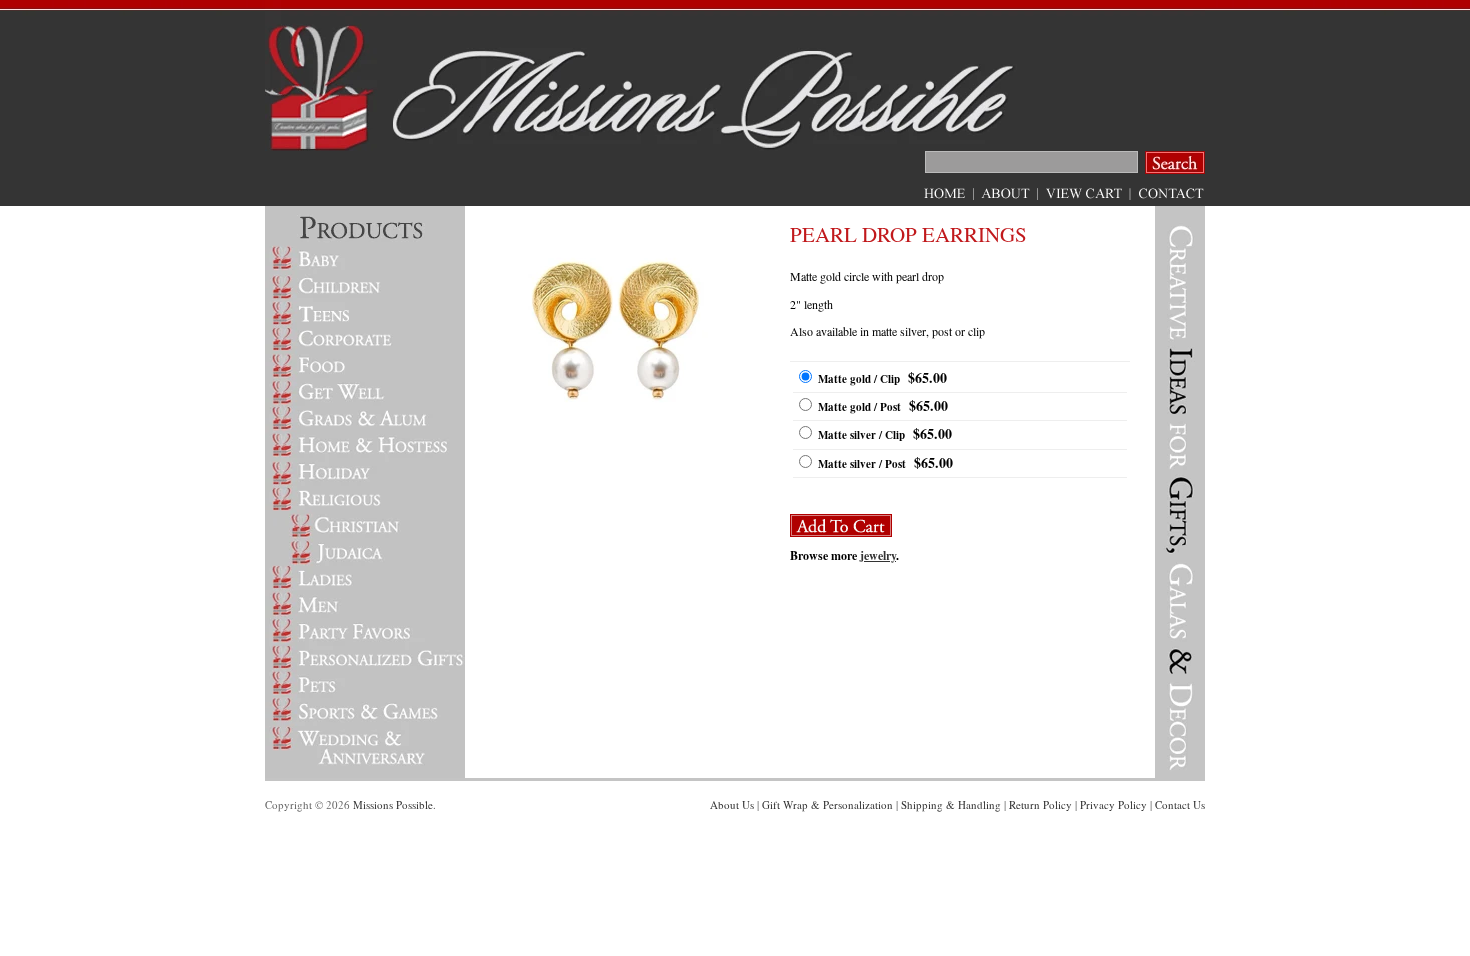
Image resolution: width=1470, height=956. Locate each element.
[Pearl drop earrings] (620, 436)
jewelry (878, 555)
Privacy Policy (1113, 804)
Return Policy (1040, 804)
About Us (732, 804)
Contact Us (1180, 804)
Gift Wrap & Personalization (827, 804)
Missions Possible (393, 804)
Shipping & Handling (951, 804)
